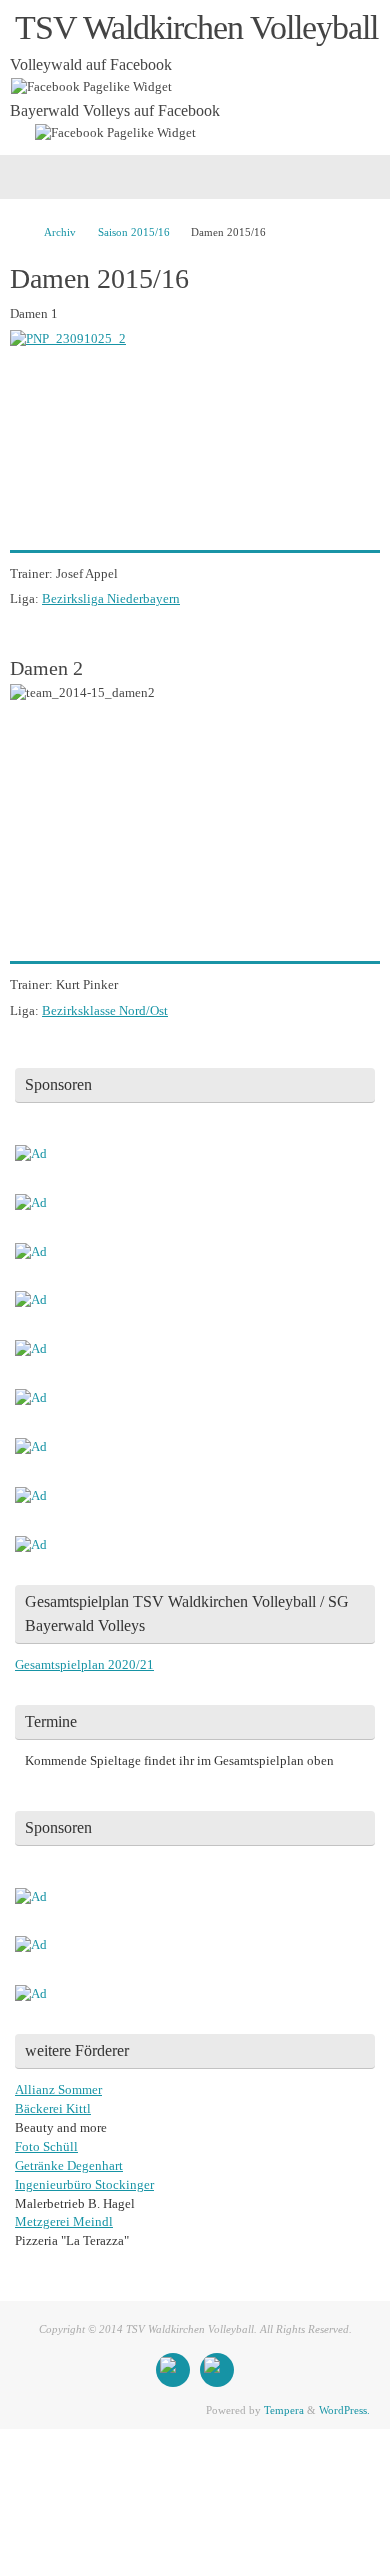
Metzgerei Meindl (64, 2222)
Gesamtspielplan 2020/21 (84, 1665)
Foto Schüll (46, 2147)
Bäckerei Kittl (53, 2109)
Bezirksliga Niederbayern (111, 599)
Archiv (60, 232)
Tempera (284, 2410)
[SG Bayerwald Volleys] (217, 2370)
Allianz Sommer (58, 2090)
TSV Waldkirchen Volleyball (196, 28)
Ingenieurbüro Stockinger (84, 2185)
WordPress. (344, 2410)
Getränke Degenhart (69, 2166)
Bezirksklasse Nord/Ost (105, 1011)
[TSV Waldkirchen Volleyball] (173, 2370)
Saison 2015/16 (134, 232)
